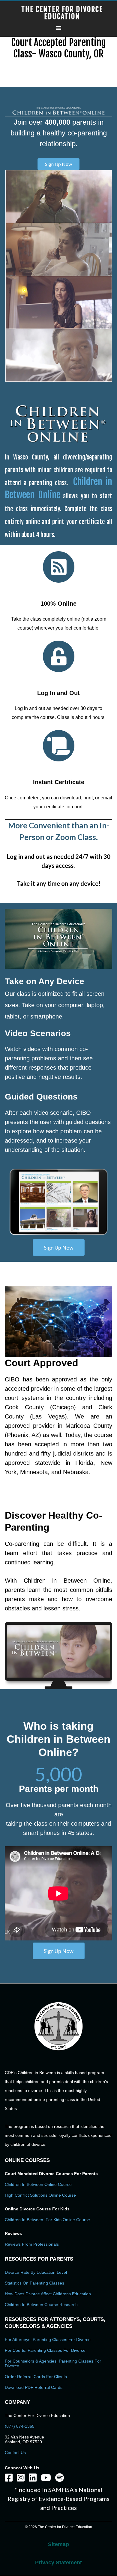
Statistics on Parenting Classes (34, 2283)
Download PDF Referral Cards (34, 2387)
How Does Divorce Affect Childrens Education (48, 2294)
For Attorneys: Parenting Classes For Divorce (48, 2340)
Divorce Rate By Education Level (36, 2272)
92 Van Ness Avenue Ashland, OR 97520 (24, 2439)
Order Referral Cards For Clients (36, 2377)
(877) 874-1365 (20, 2426)
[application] (58, 939)
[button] (58, 164)
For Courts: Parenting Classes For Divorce (45, 2350)
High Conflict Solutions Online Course (40, 2195)
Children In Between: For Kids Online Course (47, 2220)
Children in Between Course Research (41, 2305)
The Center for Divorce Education (62, 13)
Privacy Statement (58, 2563)
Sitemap (58, 2544)
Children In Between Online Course (38, 2184)
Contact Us (15, 2453)
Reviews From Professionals (32, 2244)
